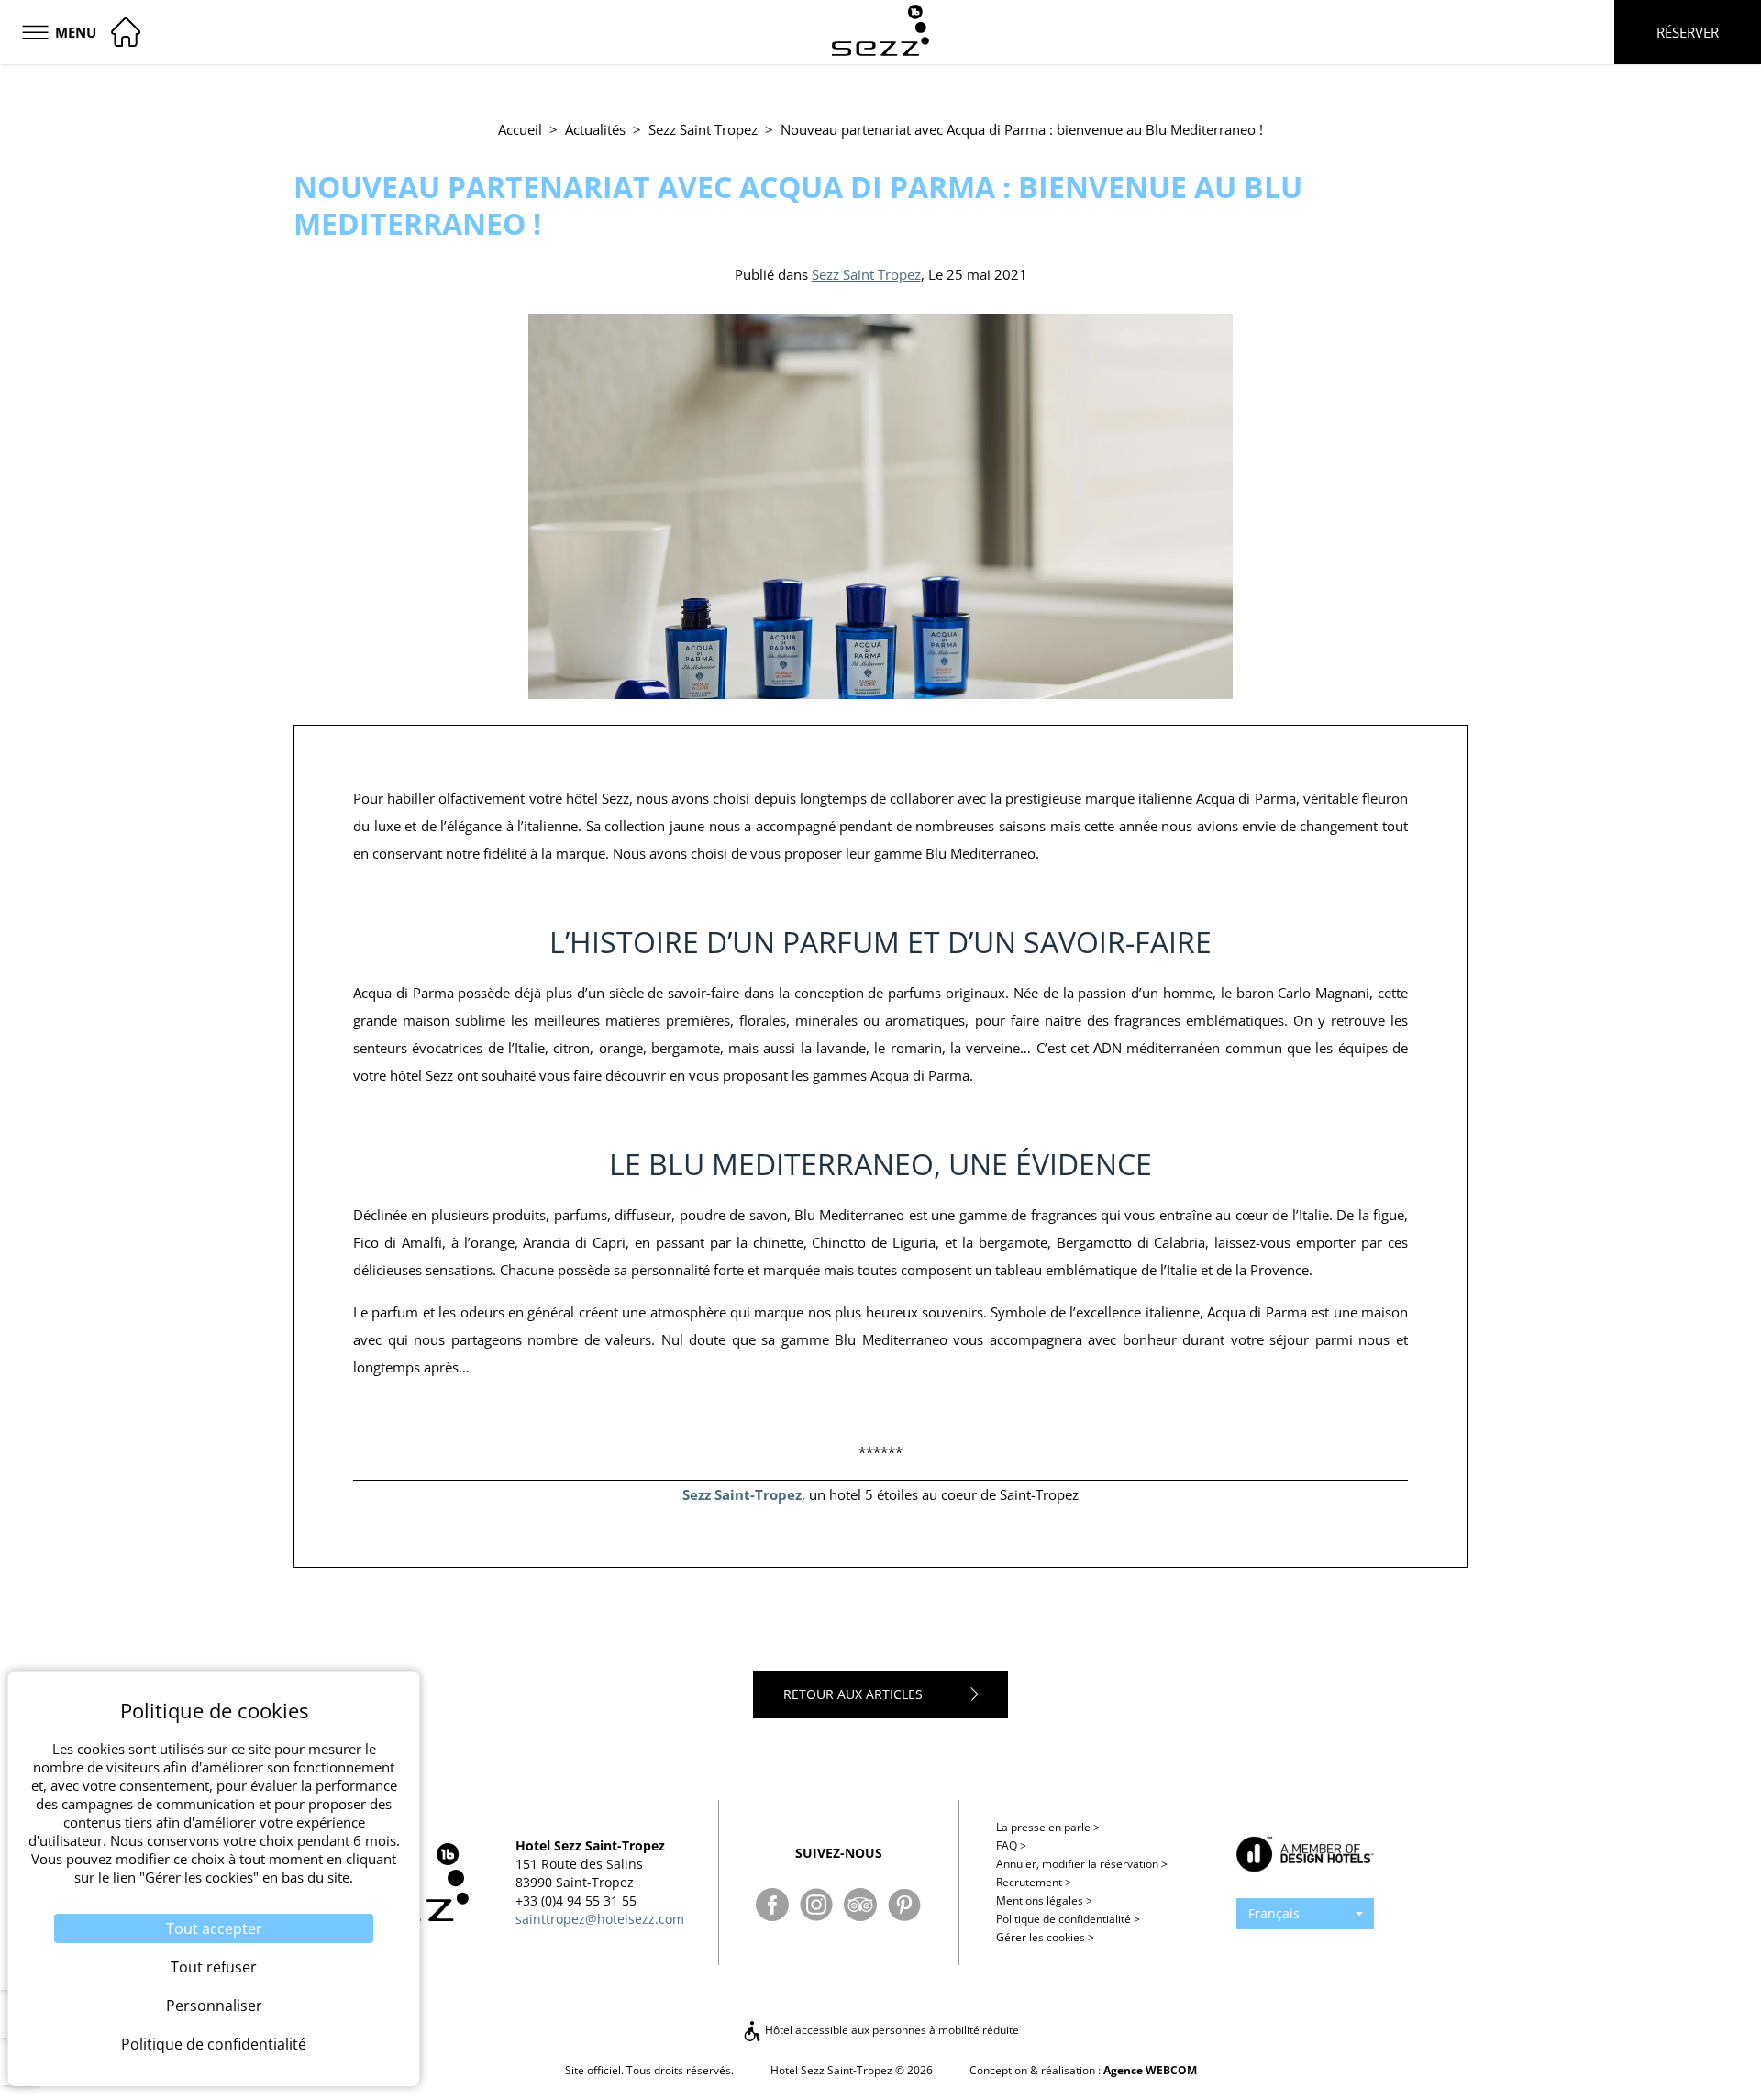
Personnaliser (214, 2006)
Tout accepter (214, 1928)
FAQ (1011, 1845)
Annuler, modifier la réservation (1082, 1864)
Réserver (1688, 32)
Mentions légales (1044, 1900)
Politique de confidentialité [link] (214, 2044)
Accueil (520, 129)
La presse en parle (1048, 1827)
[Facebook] (772, 1905)
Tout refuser (214, 1967)
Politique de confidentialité (1068, 1919)
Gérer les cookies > (1045, 1937)
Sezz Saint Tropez (703, 129)
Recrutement (1034, 1882)
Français (1274, 1913)
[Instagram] (816, 1905)
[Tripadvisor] (860, 1905)
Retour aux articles (853, 1694)
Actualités (595, 129)
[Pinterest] (904, 1905)
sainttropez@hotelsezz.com (600, 1919)
